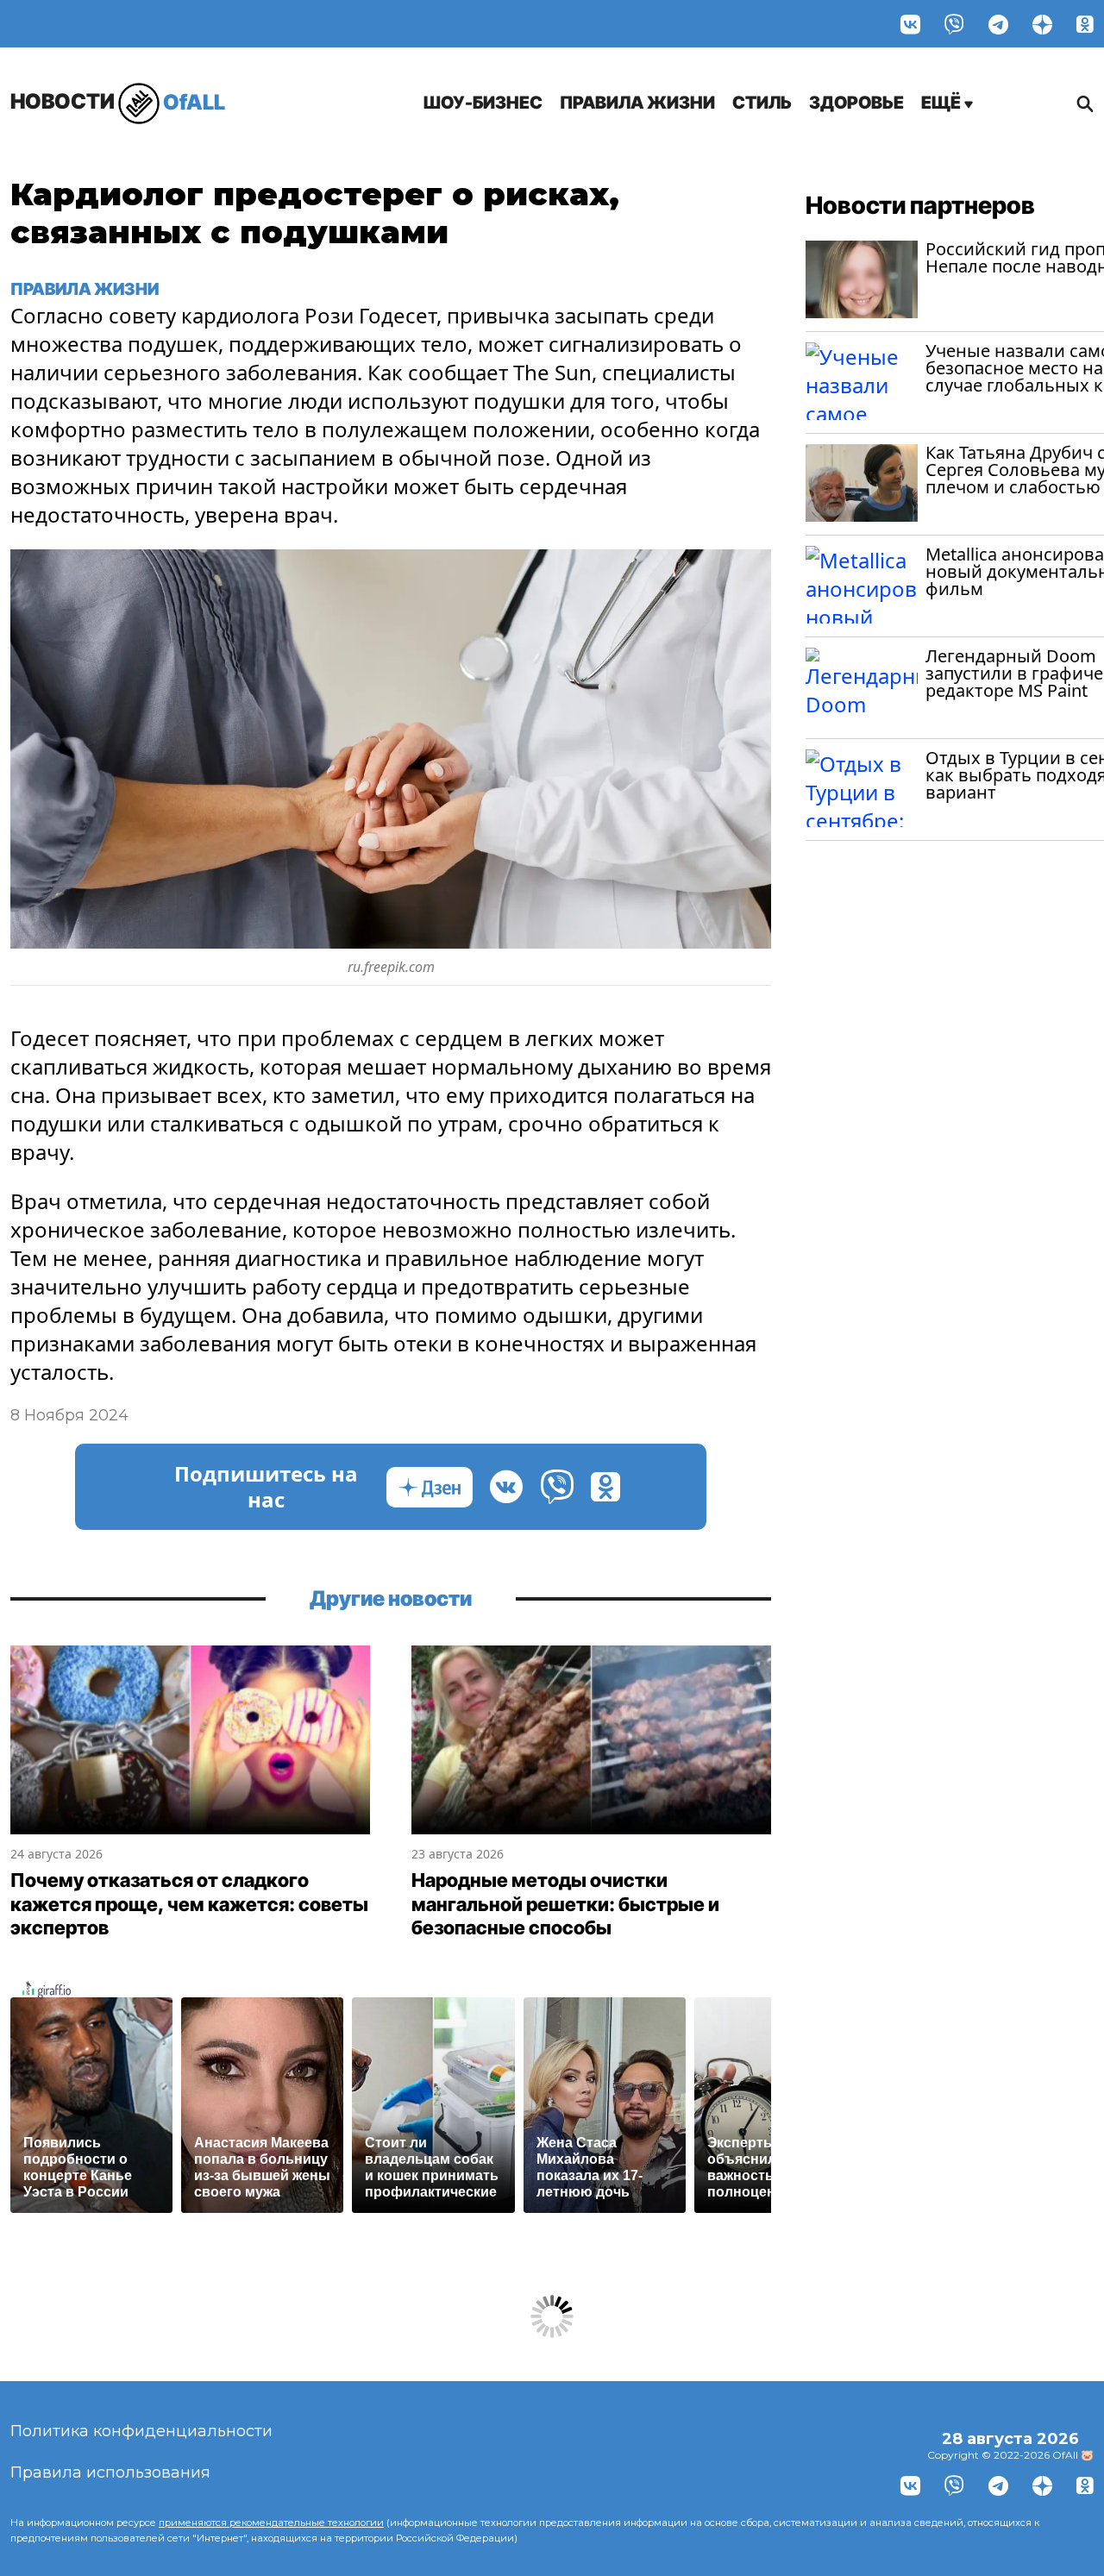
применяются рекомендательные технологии (271, 2523)
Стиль (762, 103)
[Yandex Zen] (1042, 24)
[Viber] (954, 24)
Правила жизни (637, 103)
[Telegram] (998, 24)
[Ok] (1085, 24)
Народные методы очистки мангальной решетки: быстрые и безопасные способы (565, 1904)
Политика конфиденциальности (141, 2431)
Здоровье (856, 103)
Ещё (943, 103)
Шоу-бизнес (483, 103)
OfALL (118, 101)
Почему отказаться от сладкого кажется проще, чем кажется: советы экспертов (189, 1904)
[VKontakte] (910, 24)
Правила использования (110, 2473)
